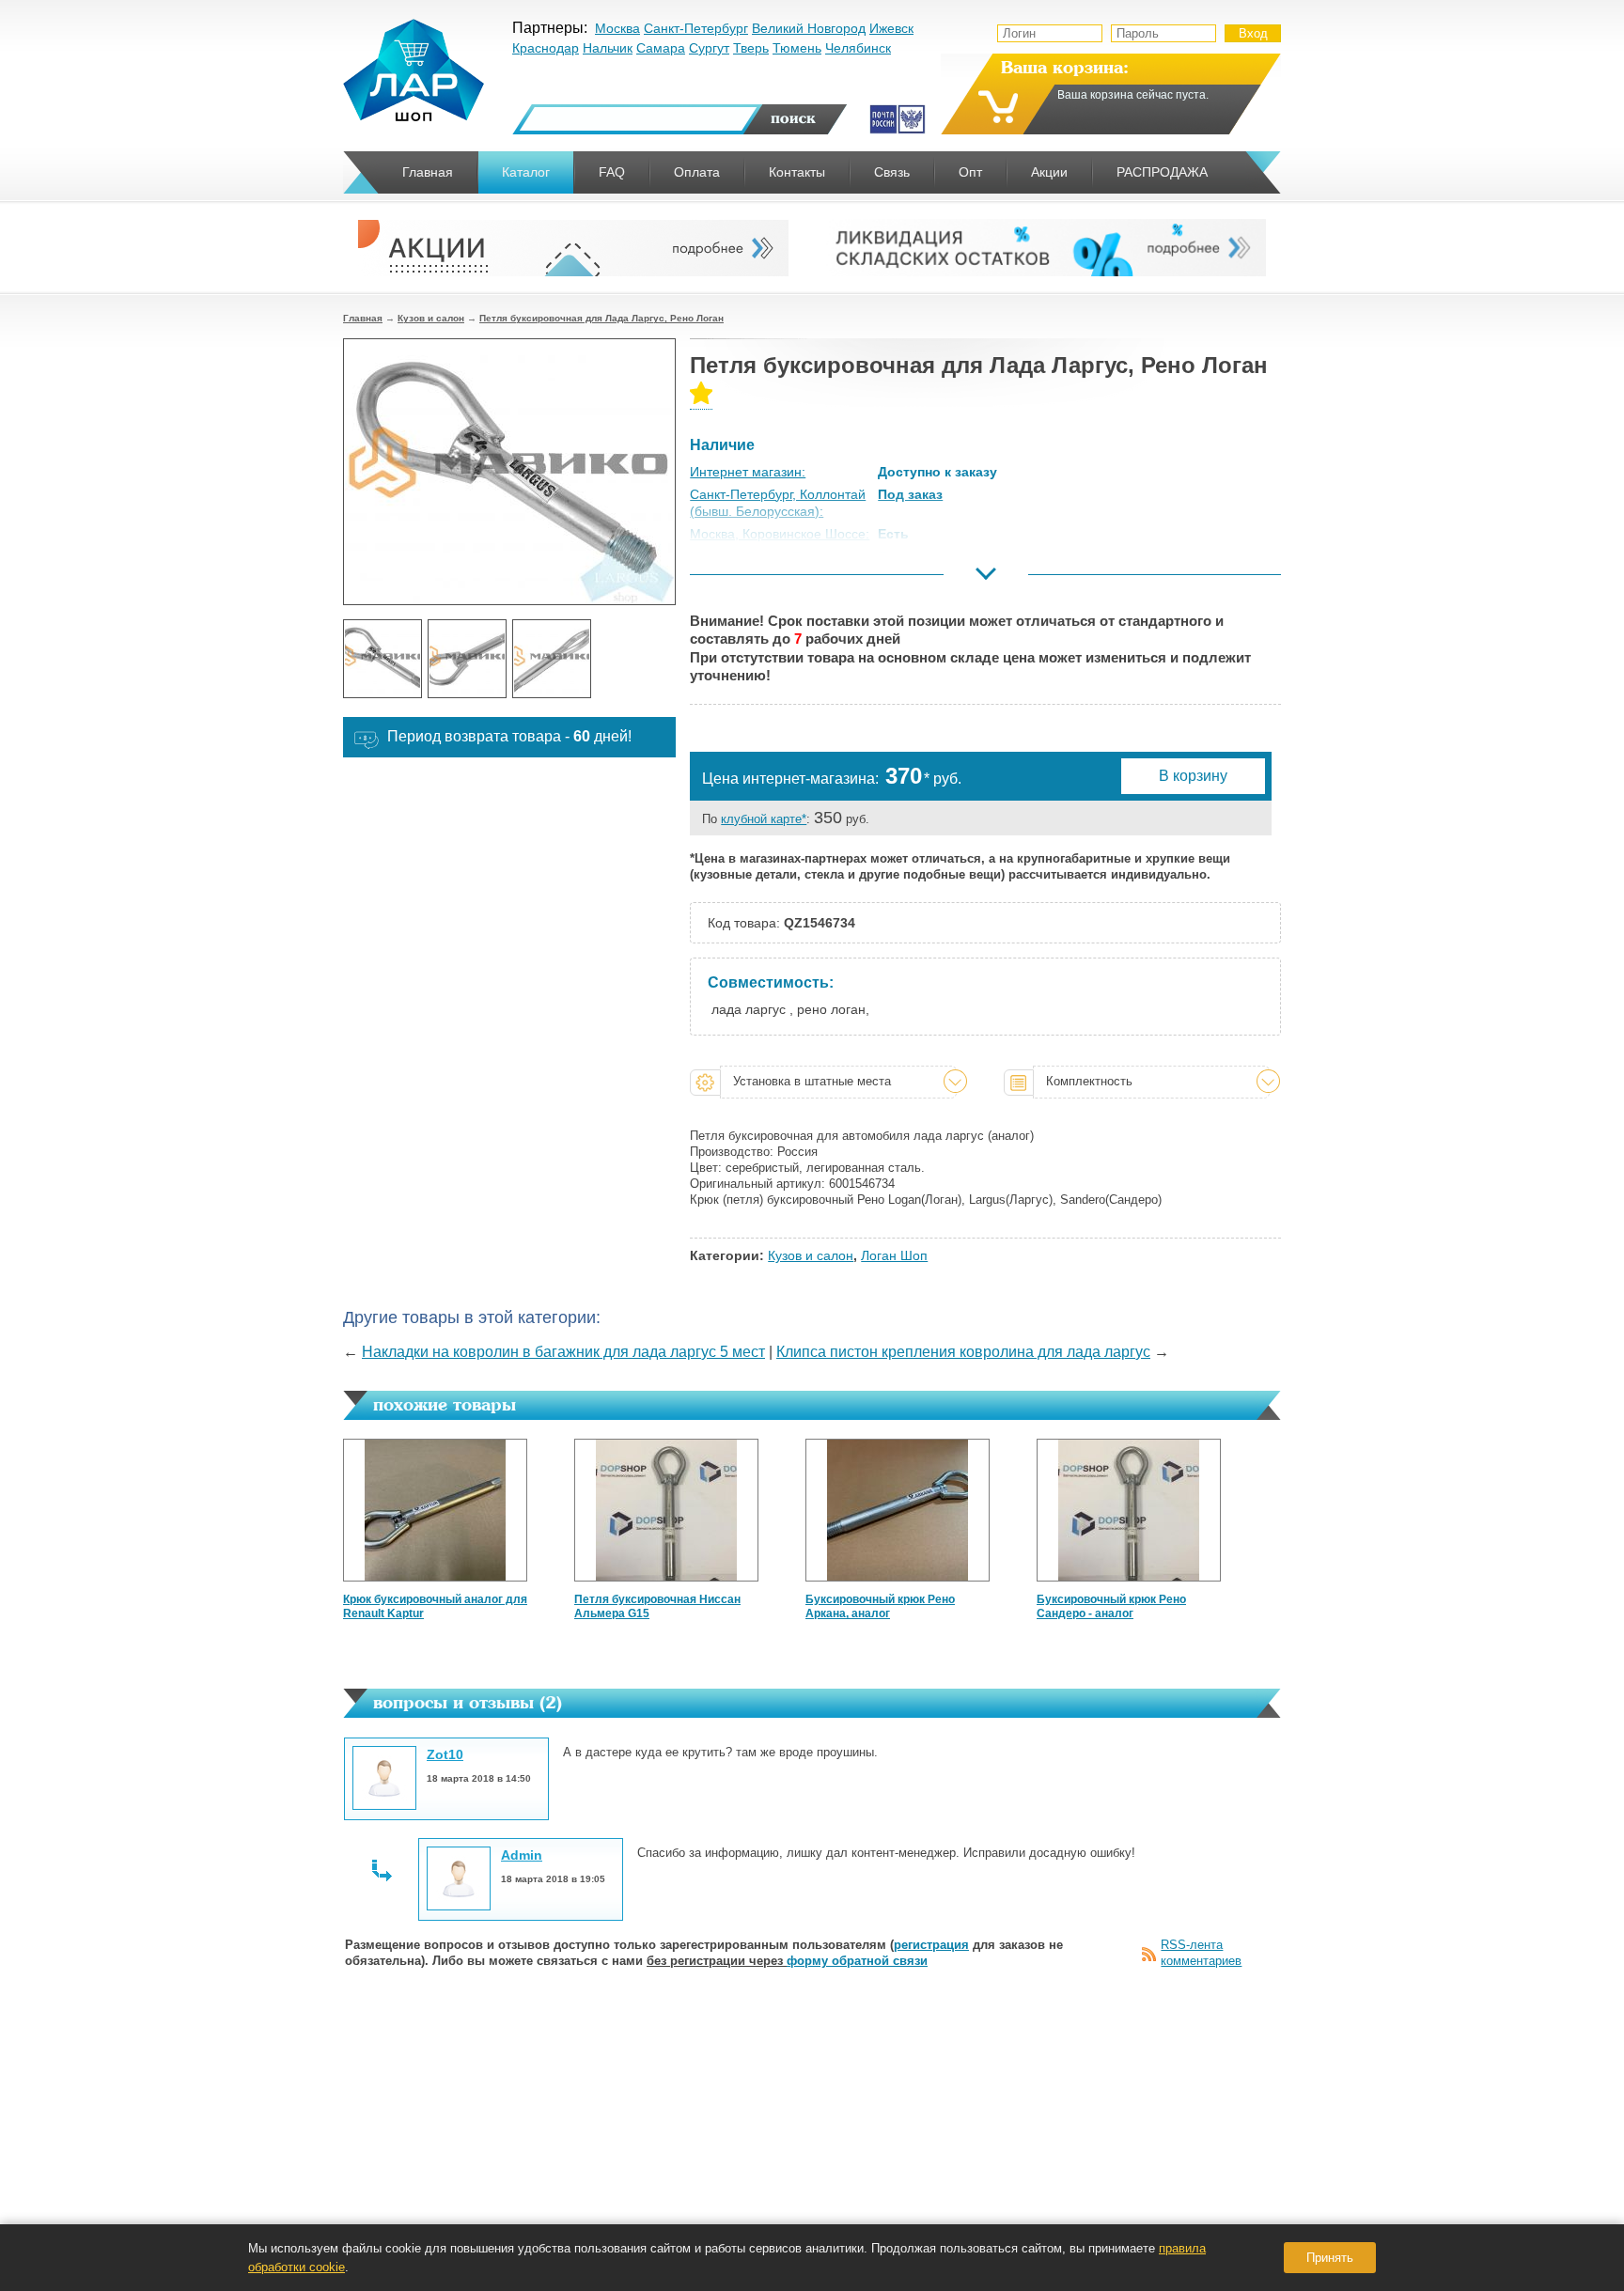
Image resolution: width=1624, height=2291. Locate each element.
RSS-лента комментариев (1201, 1953)
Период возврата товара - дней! (509, 736)
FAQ (612, 172)
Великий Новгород (809, 28)
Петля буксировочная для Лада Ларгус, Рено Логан (601, 318)
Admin (522, 1855)
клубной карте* (764, 819)
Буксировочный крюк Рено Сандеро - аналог (1111, 1607)
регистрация (931, 1945)
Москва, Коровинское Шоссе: (780, 534)
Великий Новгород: (749, 580)
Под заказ (910, 494)
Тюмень (797, 48)
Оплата (697, 172)
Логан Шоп (894, 1255)
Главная (363, 318)
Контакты (797, 172)
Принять (1330, 2258)
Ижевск (891, 28)
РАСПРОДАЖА (1162, 172)
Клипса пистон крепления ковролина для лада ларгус (963, 1352)
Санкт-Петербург (696, 28)
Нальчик (608, 48)
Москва (617, 28)
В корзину (1193, 776)
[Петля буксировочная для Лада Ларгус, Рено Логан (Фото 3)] (552, 659)
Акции (1049, 172)
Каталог (526, 172)
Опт (970, 172)
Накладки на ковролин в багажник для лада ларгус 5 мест (563, 1352)
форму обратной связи (857, 1961)
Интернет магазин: (748, 472)
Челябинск (858, 48)
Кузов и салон (431, 318)
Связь (892, 172)
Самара (661, 48)
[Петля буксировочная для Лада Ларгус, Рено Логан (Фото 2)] (467, 659)
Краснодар (546, 48)
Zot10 (445, 1754)
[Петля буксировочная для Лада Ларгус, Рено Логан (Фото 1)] (383, 659)
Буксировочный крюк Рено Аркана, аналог (880, 1607)
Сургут (709, 48)
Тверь (751, 48)
